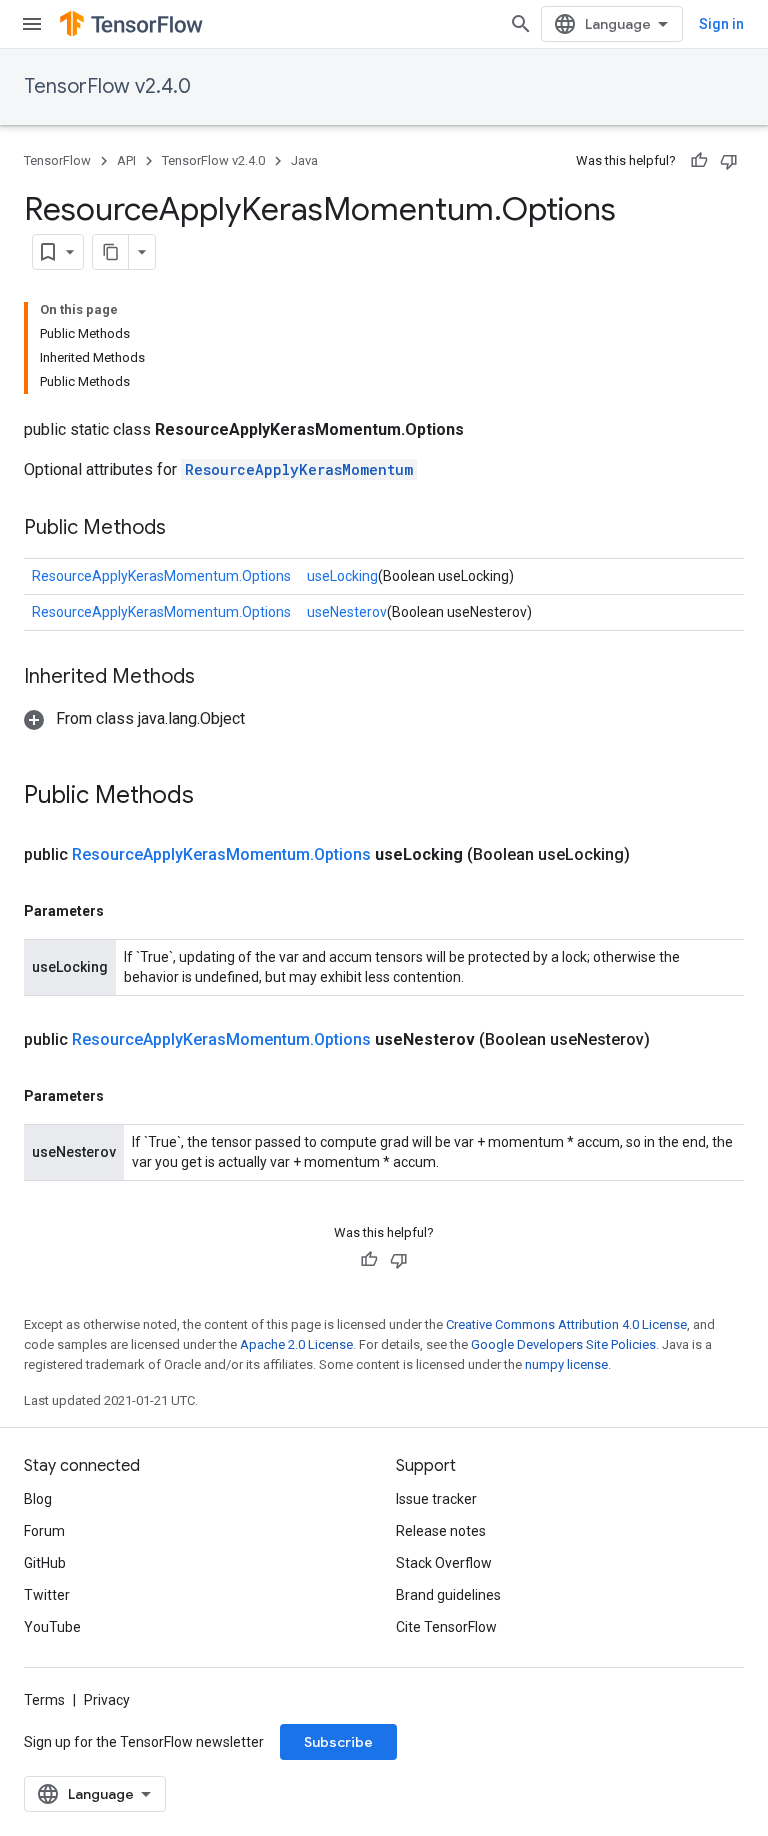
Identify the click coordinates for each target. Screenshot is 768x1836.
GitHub (45, 1563)
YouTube (52, 1627)
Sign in (721, 24)
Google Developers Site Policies (563, 1344)
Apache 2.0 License (296, 1344)
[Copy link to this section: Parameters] (124, 911)
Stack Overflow (444, 1563)
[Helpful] (699, 161)
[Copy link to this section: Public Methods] (186, 529)
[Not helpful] (729, 161)
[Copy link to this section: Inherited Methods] (215, 678)
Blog (38, 1499)
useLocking (342, 576)
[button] (134, 718)
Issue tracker (436, 1499)
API (126, 160)
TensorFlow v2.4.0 (107, 86)
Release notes (441, 1531)
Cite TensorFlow (446, 1627)
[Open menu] (32, 24)
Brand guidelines (448, 1595)
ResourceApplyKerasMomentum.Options (161, 576)
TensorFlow (57, 160)
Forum (44, 1531)
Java (304, 160)
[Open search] (521, 24)
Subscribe (338, 1742)
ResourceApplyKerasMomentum (299, 469)
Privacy (107, 1700)
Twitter (47, 1595)
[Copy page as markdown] (111, 252)
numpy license (566, 1364)
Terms (44, 1700)
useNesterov (347, 612)
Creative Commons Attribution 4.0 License (566, 1324)
